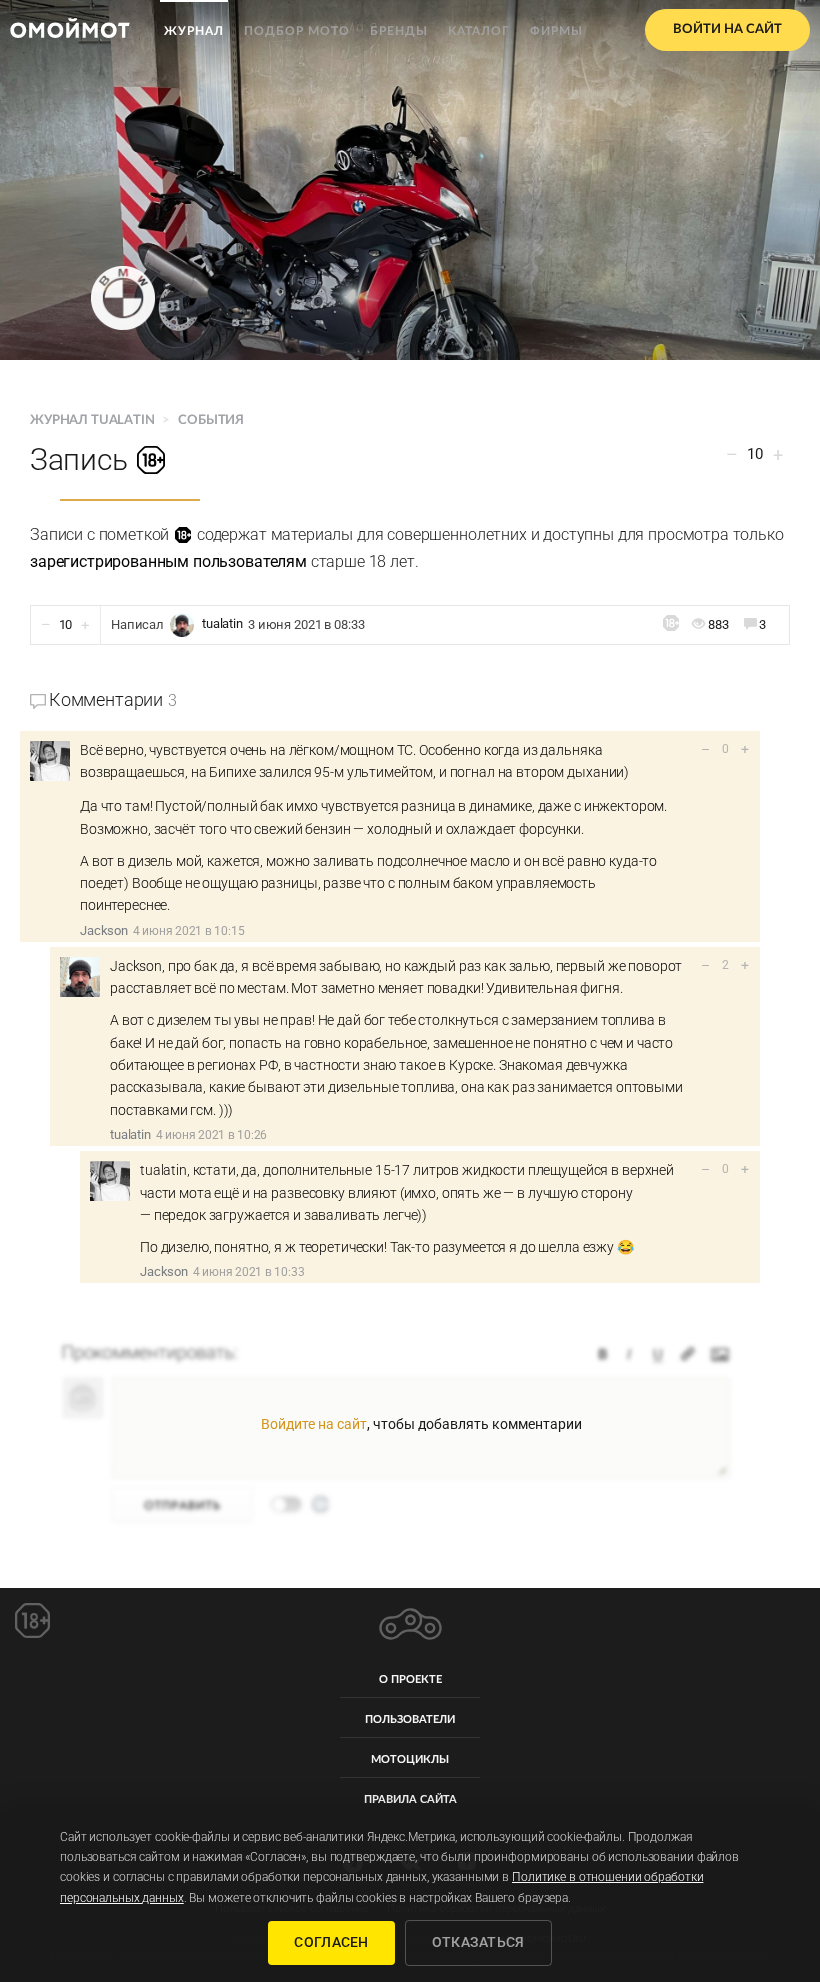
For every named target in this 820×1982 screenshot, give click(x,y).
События (211, 420)
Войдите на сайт (314, 1424)
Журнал (194, 31)
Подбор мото (297, 31)
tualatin (222, 624)
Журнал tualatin (93, 420)
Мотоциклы (410, 1759)
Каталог (479, 31)
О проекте (410, 1679)
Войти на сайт (727, 29)
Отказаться (478, 1942)
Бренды (399, 31)
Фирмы (556, 31)
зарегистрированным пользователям (168, 561)
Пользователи (410, 1719)
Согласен (331, 1942)
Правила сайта (410, 1799)
